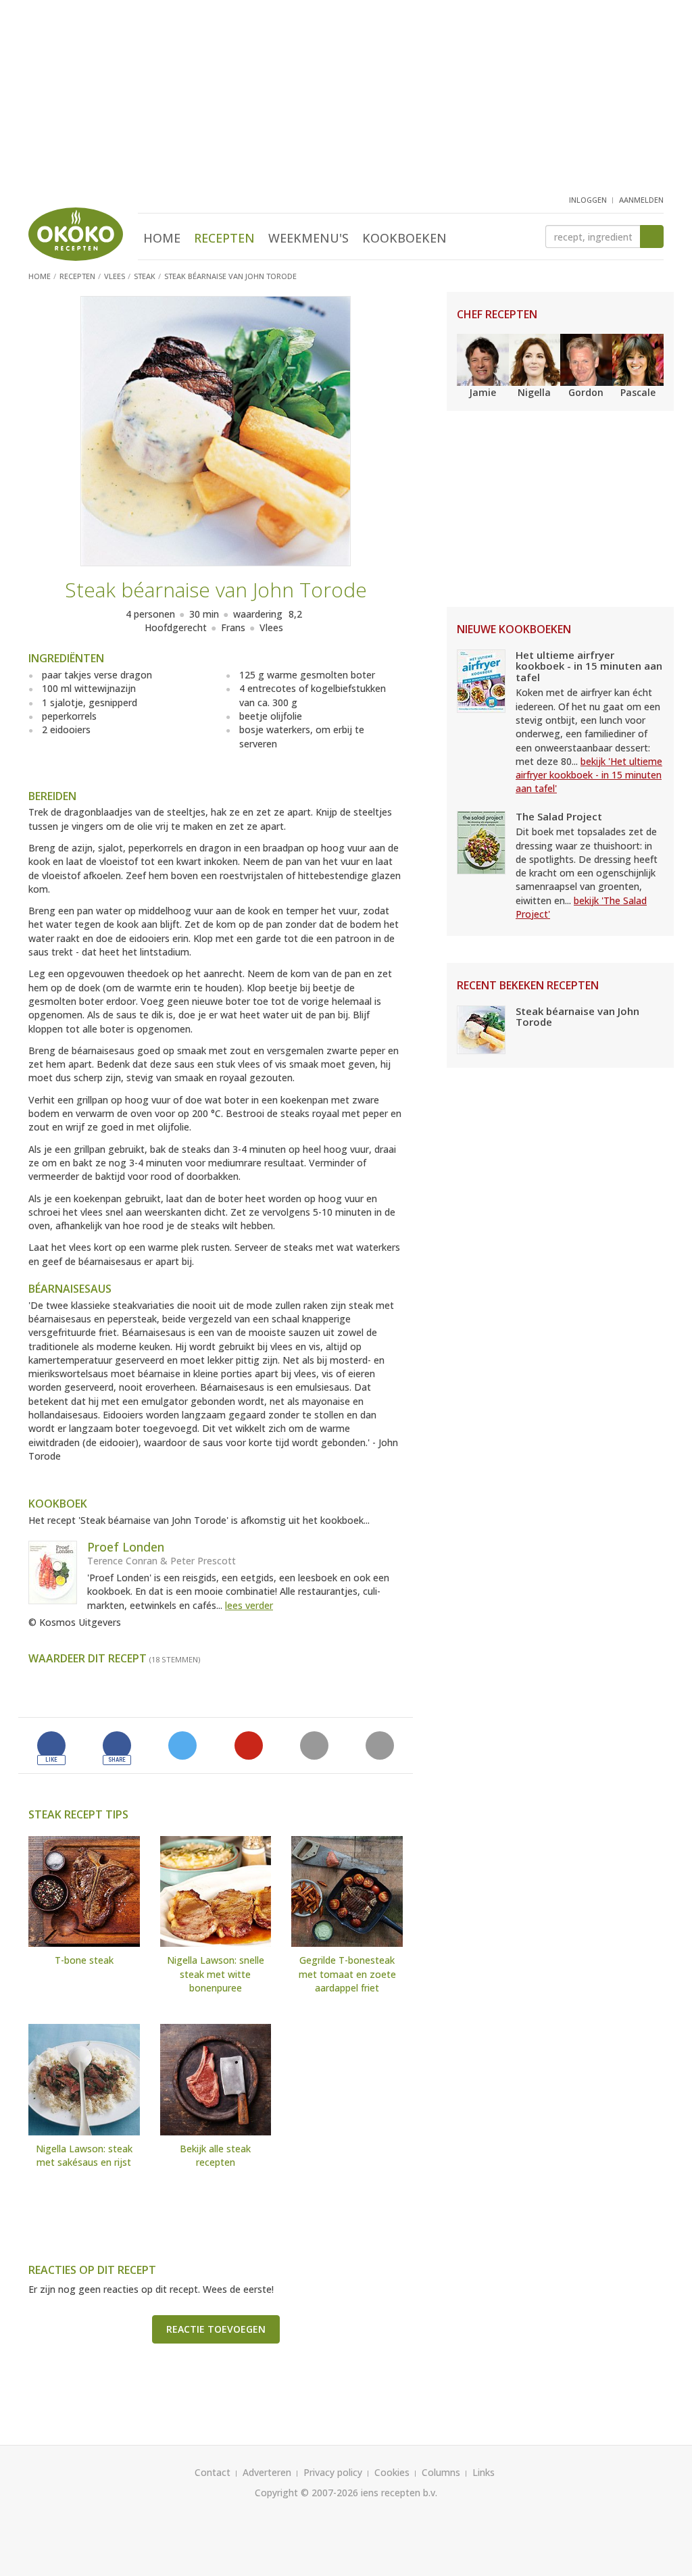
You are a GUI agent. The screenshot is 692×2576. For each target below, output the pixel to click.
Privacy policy (333, 2472)
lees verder (249, 1605)
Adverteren (267, 2472)
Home (162, 238)
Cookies (392, 2472)
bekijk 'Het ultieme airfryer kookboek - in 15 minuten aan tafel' (589, 775)
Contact (213, 2472)
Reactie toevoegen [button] (216, 2329)
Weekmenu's (308, 238)
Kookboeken (404, 238)
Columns (441, 2472)
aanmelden (641, 200)
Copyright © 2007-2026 (306, 2493)
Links (484, 2472)
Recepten (224, 238)
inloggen (588, 200)
